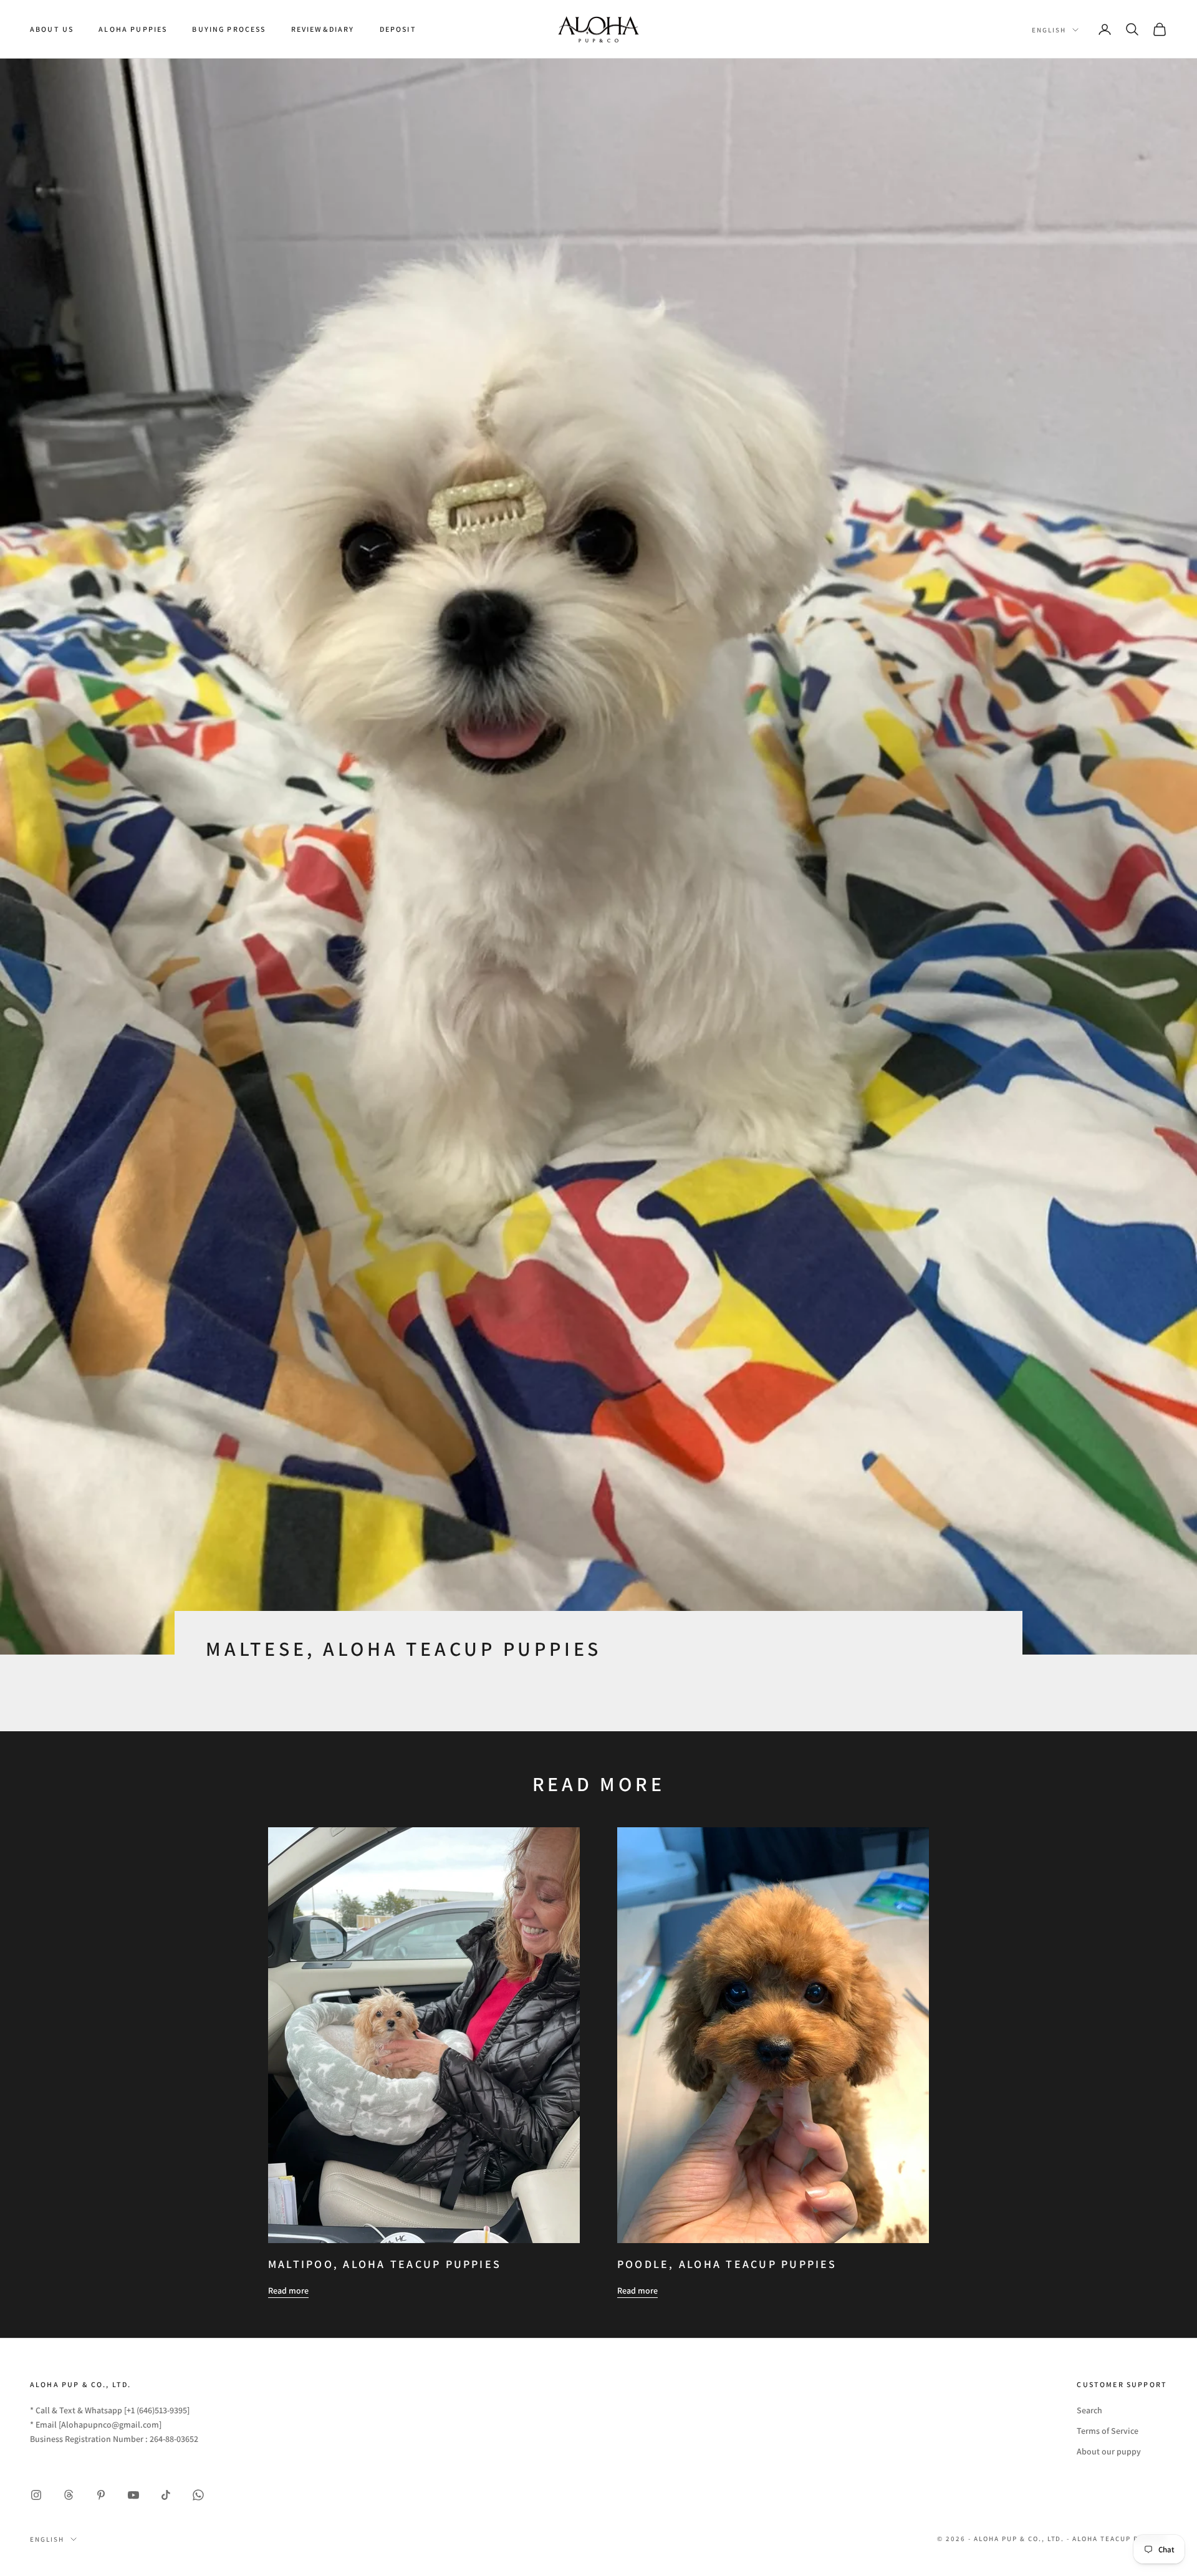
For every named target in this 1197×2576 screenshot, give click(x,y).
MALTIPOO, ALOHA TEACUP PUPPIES (385, 2264)
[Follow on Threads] (69, 2495)
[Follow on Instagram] (36, 2495)
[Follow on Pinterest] (101, 2495)
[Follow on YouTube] (133, 2495)
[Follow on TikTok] (166, 2495)
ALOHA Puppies (133, 29)
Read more (288, 2290)
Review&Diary (323, 29)
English (1049, 30)
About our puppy (1109, 2451)
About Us (52, 29)
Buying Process (229, 29)
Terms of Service (1108, 2431)
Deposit (398, 29)
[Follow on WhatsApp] (198, 2495)
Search (1089, 2410)
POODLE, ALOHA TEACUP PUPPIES (727, 2264)
